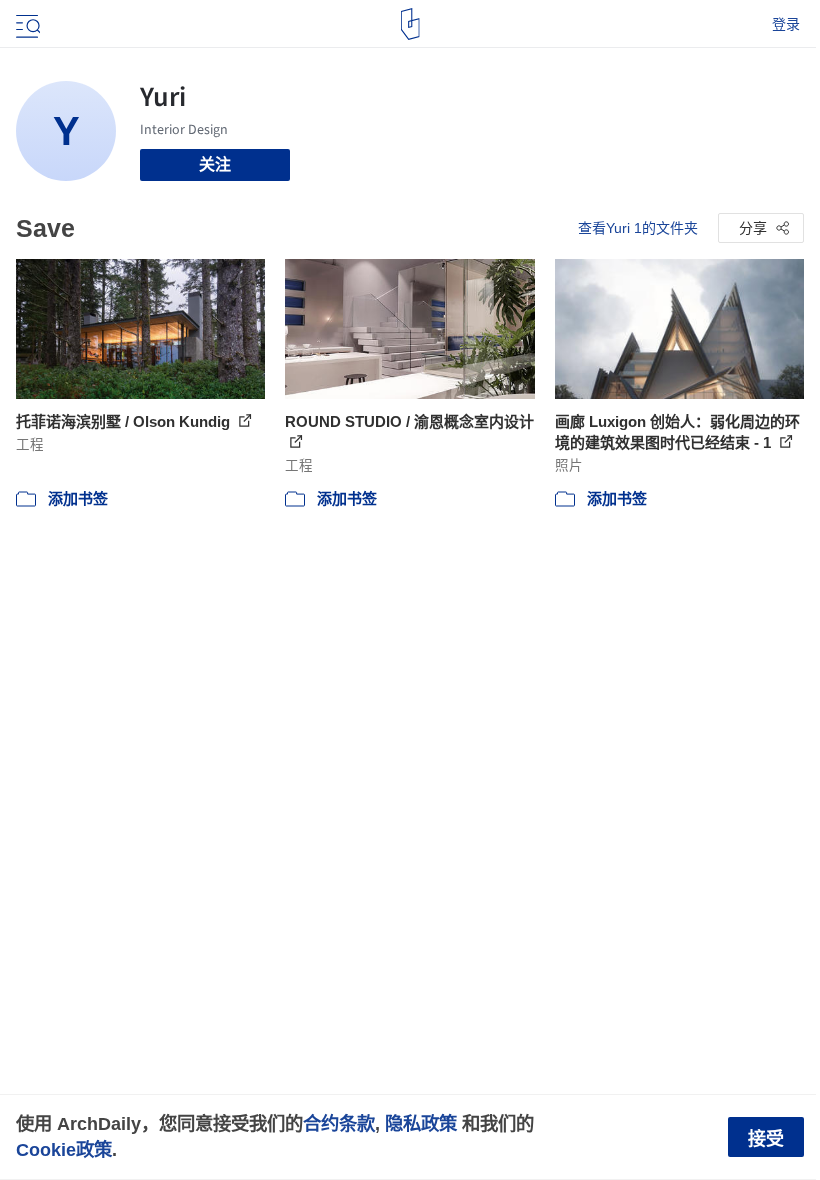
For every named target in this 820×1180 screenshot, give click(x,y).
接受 (766, 1139)
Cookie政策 (64, 1149)
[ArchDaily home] (410, 24)
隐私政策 (421, 1123)
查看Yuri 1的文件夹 (638, 228)
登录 (786, 24)
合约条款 (339, 1123)
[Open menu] (26, 24)
